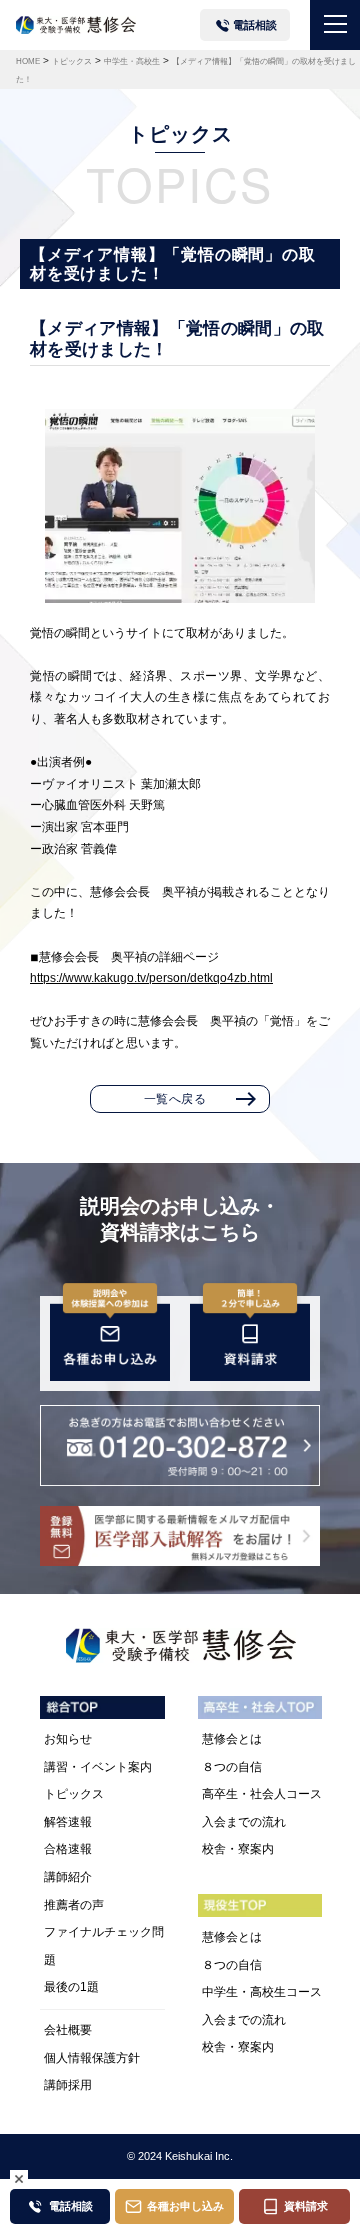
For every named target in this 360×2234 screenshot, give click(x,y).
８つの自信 (232, 1767)
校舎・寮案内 (238, 1849)
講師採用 (68, 2085)
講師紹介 (68, 1877)
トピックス (74, 1794)
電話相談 (255, 25)
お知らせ (68, 1739)
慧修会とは (232, 1739)
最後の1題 (71, 1987)
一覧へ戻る (175, 1099)
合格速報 (68, 1849)
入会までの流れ (244, 1822)
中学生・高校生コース (262, 1992)
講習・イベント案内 (98, 1767)
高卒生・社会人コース (262, 1794)
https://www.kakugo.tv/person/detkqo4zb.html (151, 978)
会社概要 (68, 2030)
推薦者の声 (74, 1905)
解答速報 (68, 1822)
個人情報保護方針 (92, 2058)
